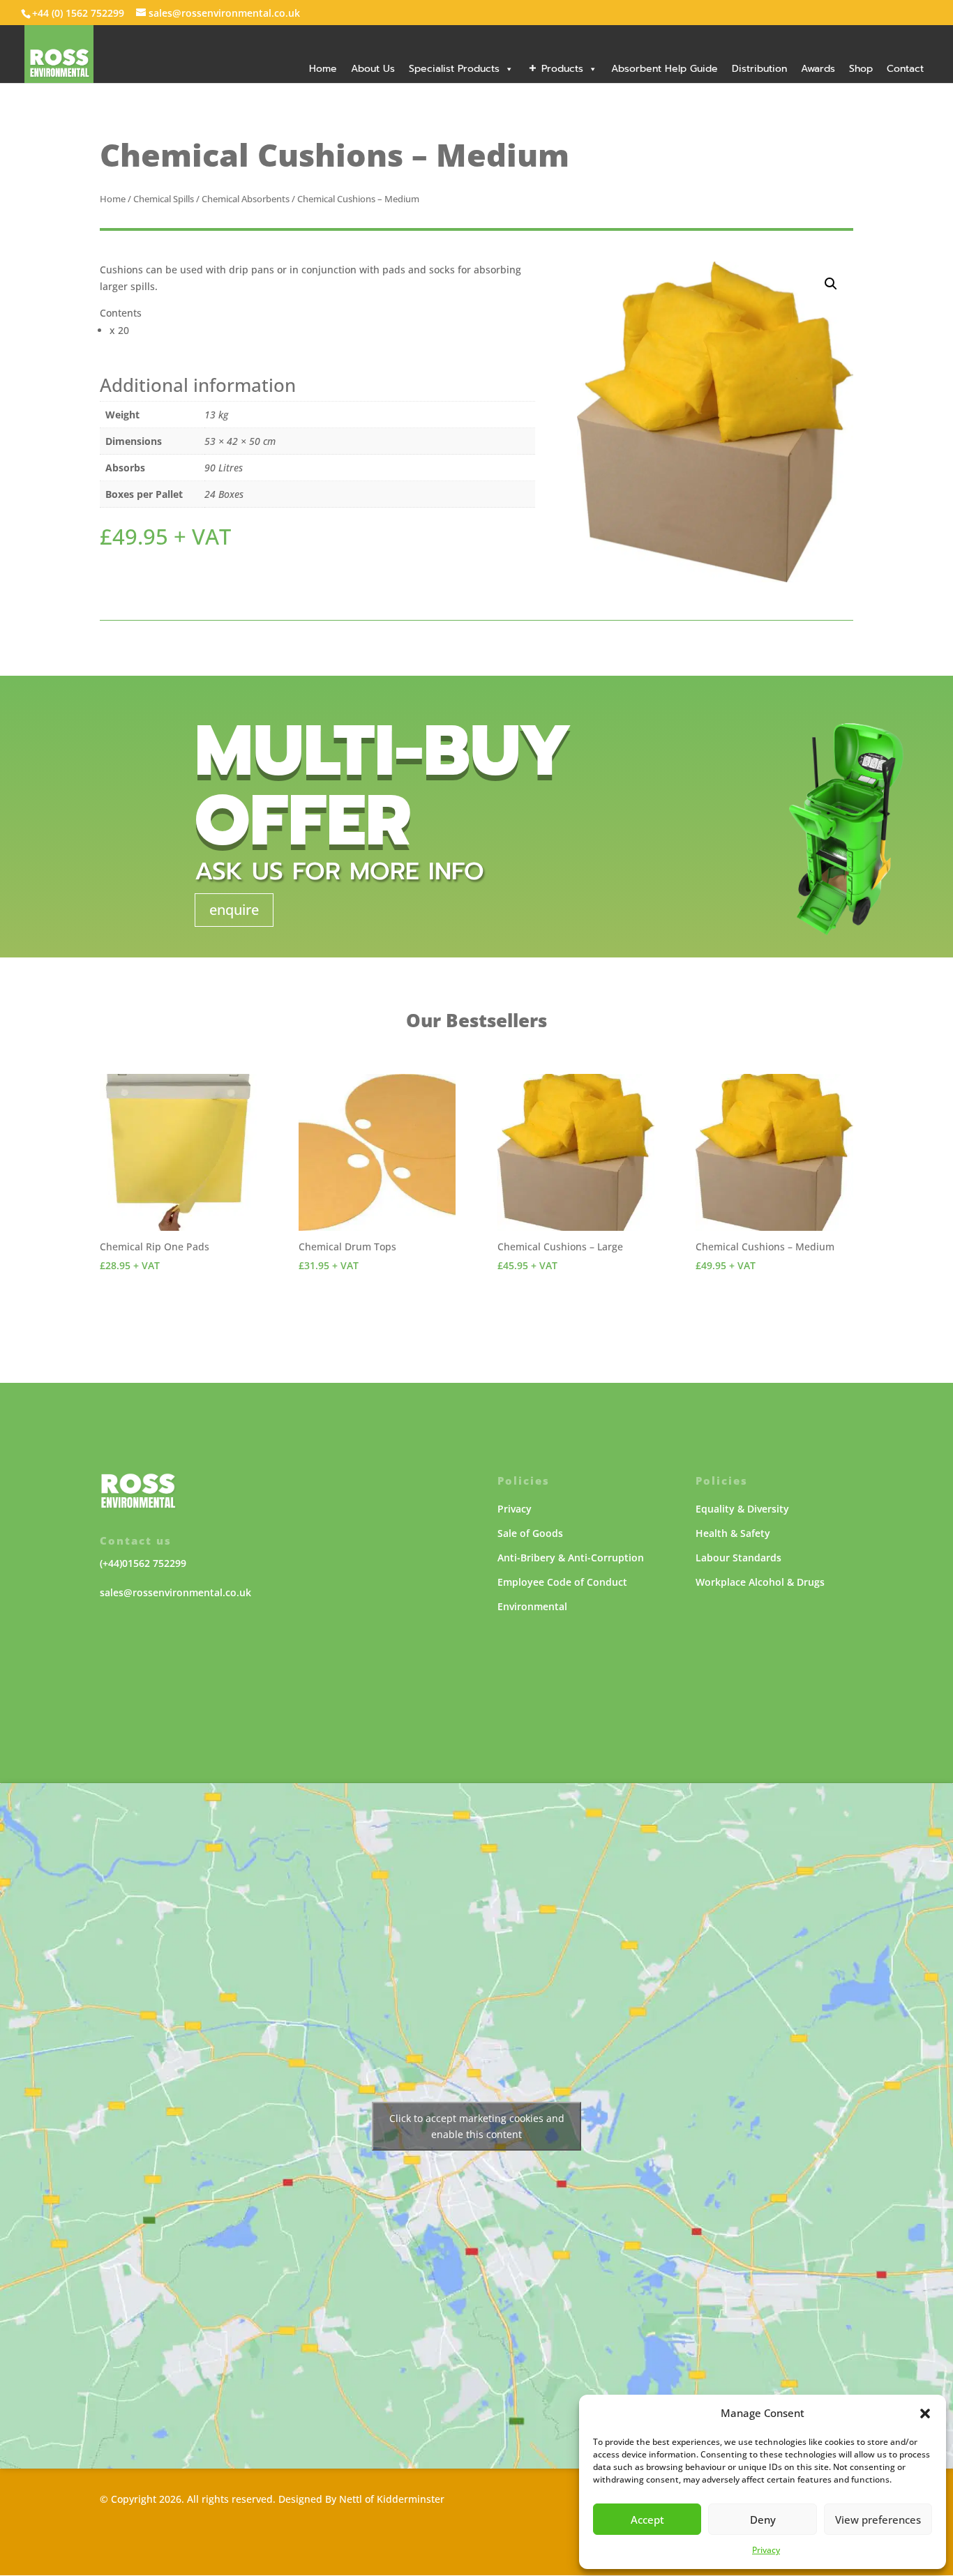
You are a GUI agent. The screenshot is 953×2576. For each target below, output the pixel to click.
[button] (925, 2414)
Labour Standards (738, 1558)
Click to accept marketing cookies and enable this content (477, 2126)
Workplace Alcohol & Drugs (760, 1582)
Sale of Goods (530, 1533)
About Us (373, 69)
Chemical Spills (164, 199)
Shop (861, 69)
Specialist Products (454, 69)
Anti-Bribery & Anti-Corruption (571, 1558)
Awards (818, 69)
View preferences (878, 2520)
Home (323, 69)
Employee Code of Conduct (562, 1582)
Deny (763, 2520)
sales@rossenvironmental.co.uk (175, 1592)
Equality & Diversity (742, 1509)
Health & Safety (733, 1533)
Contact (905, 69)
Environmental (532, 1606)
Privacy (766, 2550)
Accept (647, 2520)
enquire (234, 910)
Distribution (759, 69)
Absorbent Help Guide (665, 69)
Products (562, 69)
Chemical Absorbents (246, 199)
